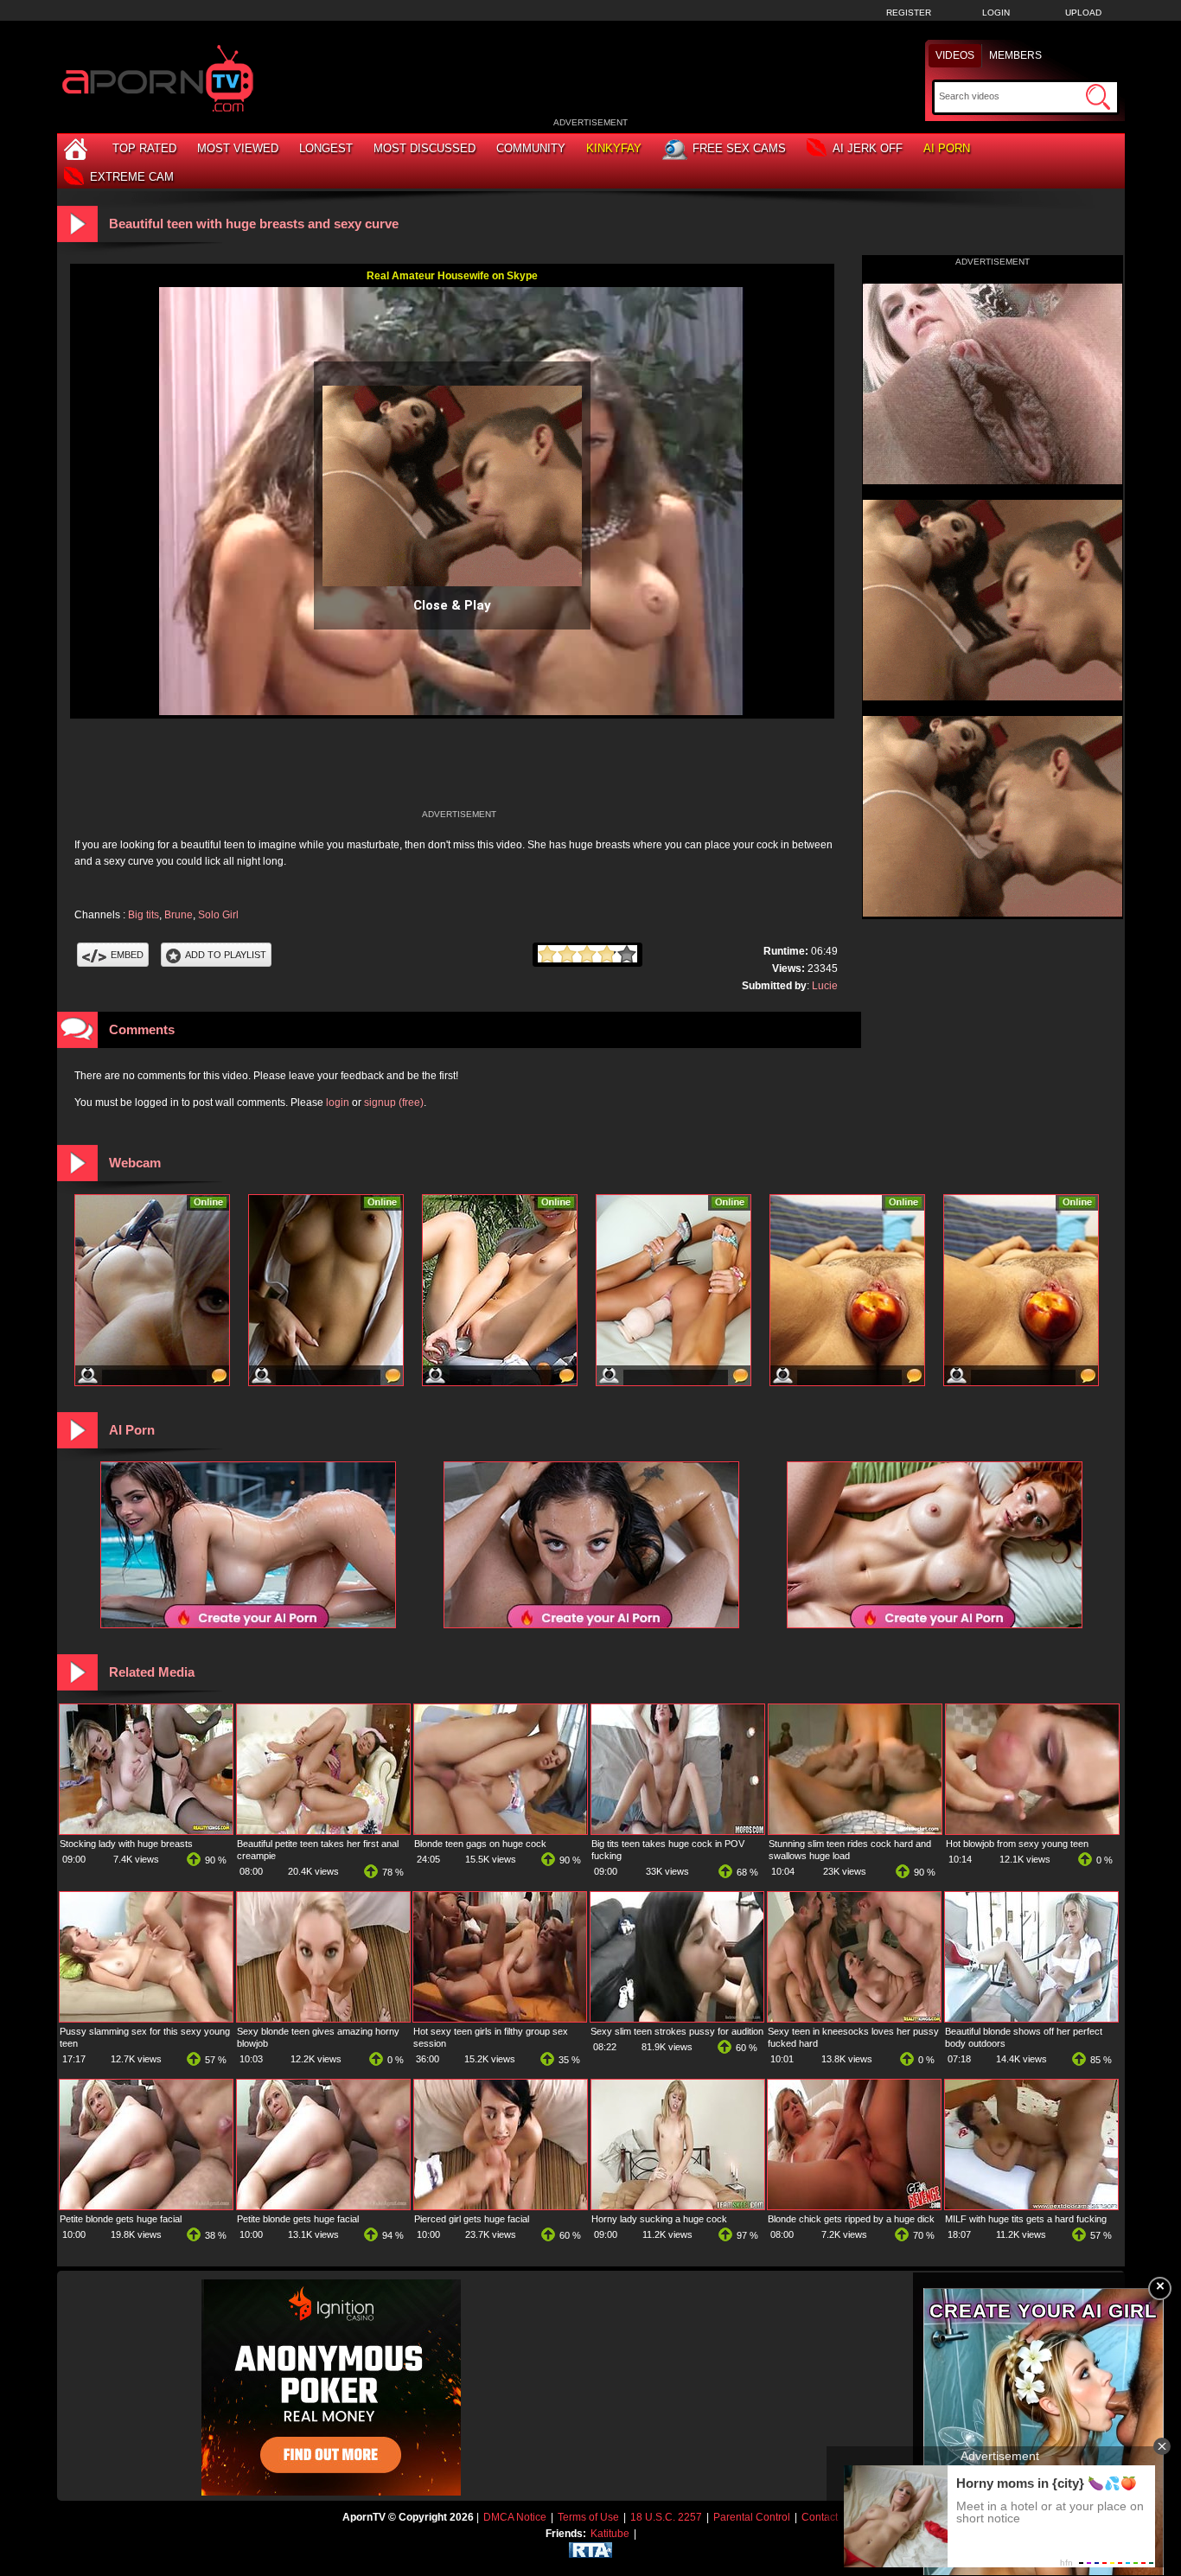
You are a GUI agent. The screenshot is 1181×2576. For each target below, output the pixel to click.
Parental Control (752, 2517)
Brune (179, 915)
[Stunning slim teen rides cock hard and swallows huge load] (855, 1831)
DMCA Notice (515, 2517)
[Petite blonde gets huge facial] (146, 2206)
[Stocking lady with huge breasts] (146, 1831)
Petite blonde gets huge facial (121, 2219)
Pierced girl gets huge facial (472, 2219)
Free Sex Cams (739, 148)
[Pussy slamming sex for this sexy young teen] (146, 2018)
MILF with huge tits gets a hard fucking (1026, 2219)
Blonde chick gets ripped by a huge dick (851, 2219)
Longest (326, 148)
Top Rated (144, 148)
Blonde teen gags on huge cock (480, 1844)
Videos (955, 55)
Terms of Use (588, 2517)
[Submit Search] (1098, 97)
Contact (820, 2517)
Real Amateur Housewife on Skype (452, 276)
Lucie (825, 986)
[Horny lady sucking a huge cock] (678, 2206)
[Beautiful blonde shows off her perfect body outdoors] (1031, 2018)
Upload (1083, 13)
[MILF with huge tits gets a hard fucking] (1031, 2206)
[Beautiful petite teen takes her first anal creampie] (323, 1831)
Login (996, 13)
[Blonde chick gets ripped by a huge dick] (854, 2206)
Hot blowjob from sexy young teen (1017, 1844)
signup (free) (394, 1103)
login (338, 1103)
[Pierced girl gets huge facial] (501, 2206)
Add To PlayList (226, 955)
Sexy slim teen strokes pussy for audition (677, 2031)
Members (1015, 55)
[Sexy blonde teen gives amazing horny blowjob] (323, 2018)
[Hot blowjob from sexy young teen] (1032, 1831)
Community (531, 148)
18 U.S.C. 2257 (666, 2517)
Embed (127, 955)
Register (909, 13)
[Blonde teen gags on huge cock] (501, 1831)
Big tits (144, 915)
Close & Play (452, 605)
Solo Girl (218, 915)
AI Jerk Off (868, 148)
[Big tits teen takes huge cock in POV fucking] (678, 1831)
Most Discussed (425, 148)
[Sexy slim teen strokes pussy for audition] (677, 2018)
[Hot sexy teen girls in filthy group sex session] (500, 2018)
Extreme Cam (132, 177)
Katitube (610, 2534)
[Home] (78, 148)
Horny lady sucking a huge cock (659, 2219)
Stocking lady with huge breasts (126, 1844)
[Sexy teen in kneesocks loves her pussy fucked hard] (854, 2018)
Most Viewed (238, 148)
